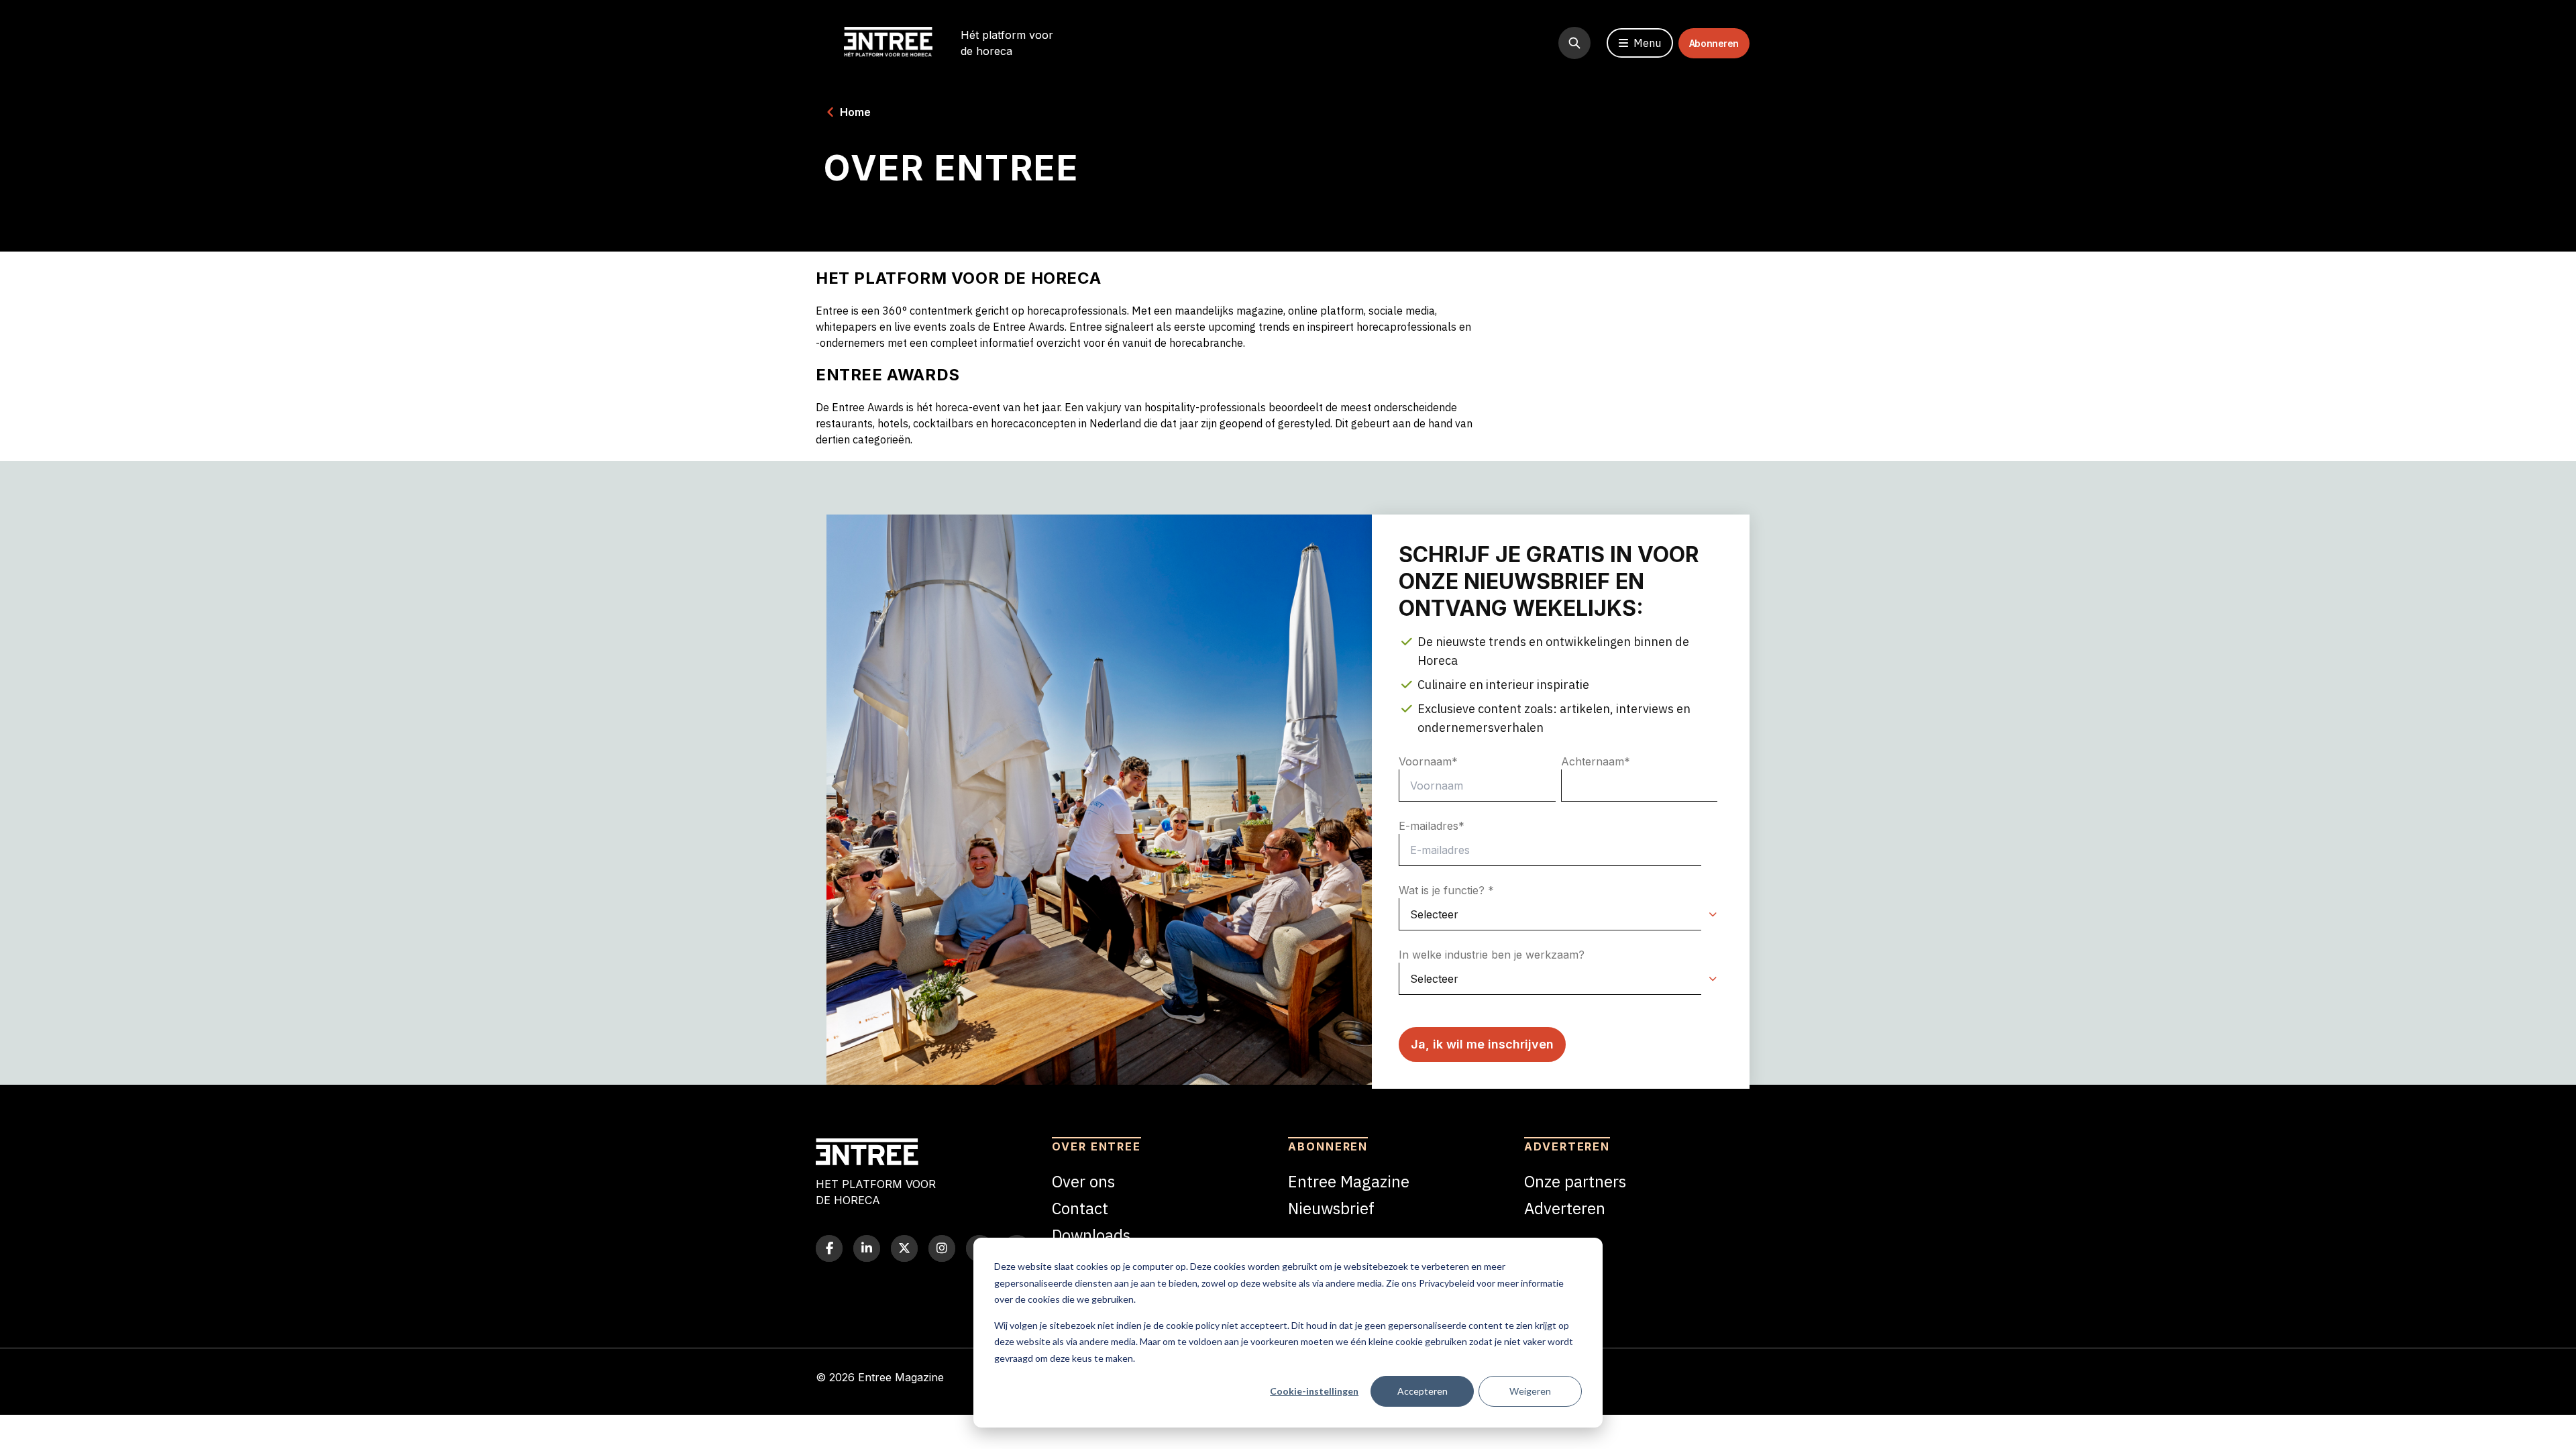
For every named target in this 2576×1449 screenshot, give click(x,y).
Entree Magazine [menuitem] (1349, 1181)
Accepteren (1423, 1391)
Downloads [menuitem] (1091, 1235)
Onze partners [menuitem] (1575, 1181)
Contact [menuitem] (1080, 1208)
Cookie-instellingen (1314, 1391)
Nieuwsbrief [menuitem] (1331, 1208)
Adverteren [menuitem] (1565, 1208)
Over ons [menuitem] (1083, 1181)
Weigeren (1530, 1391)
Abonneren (1714, 43)
